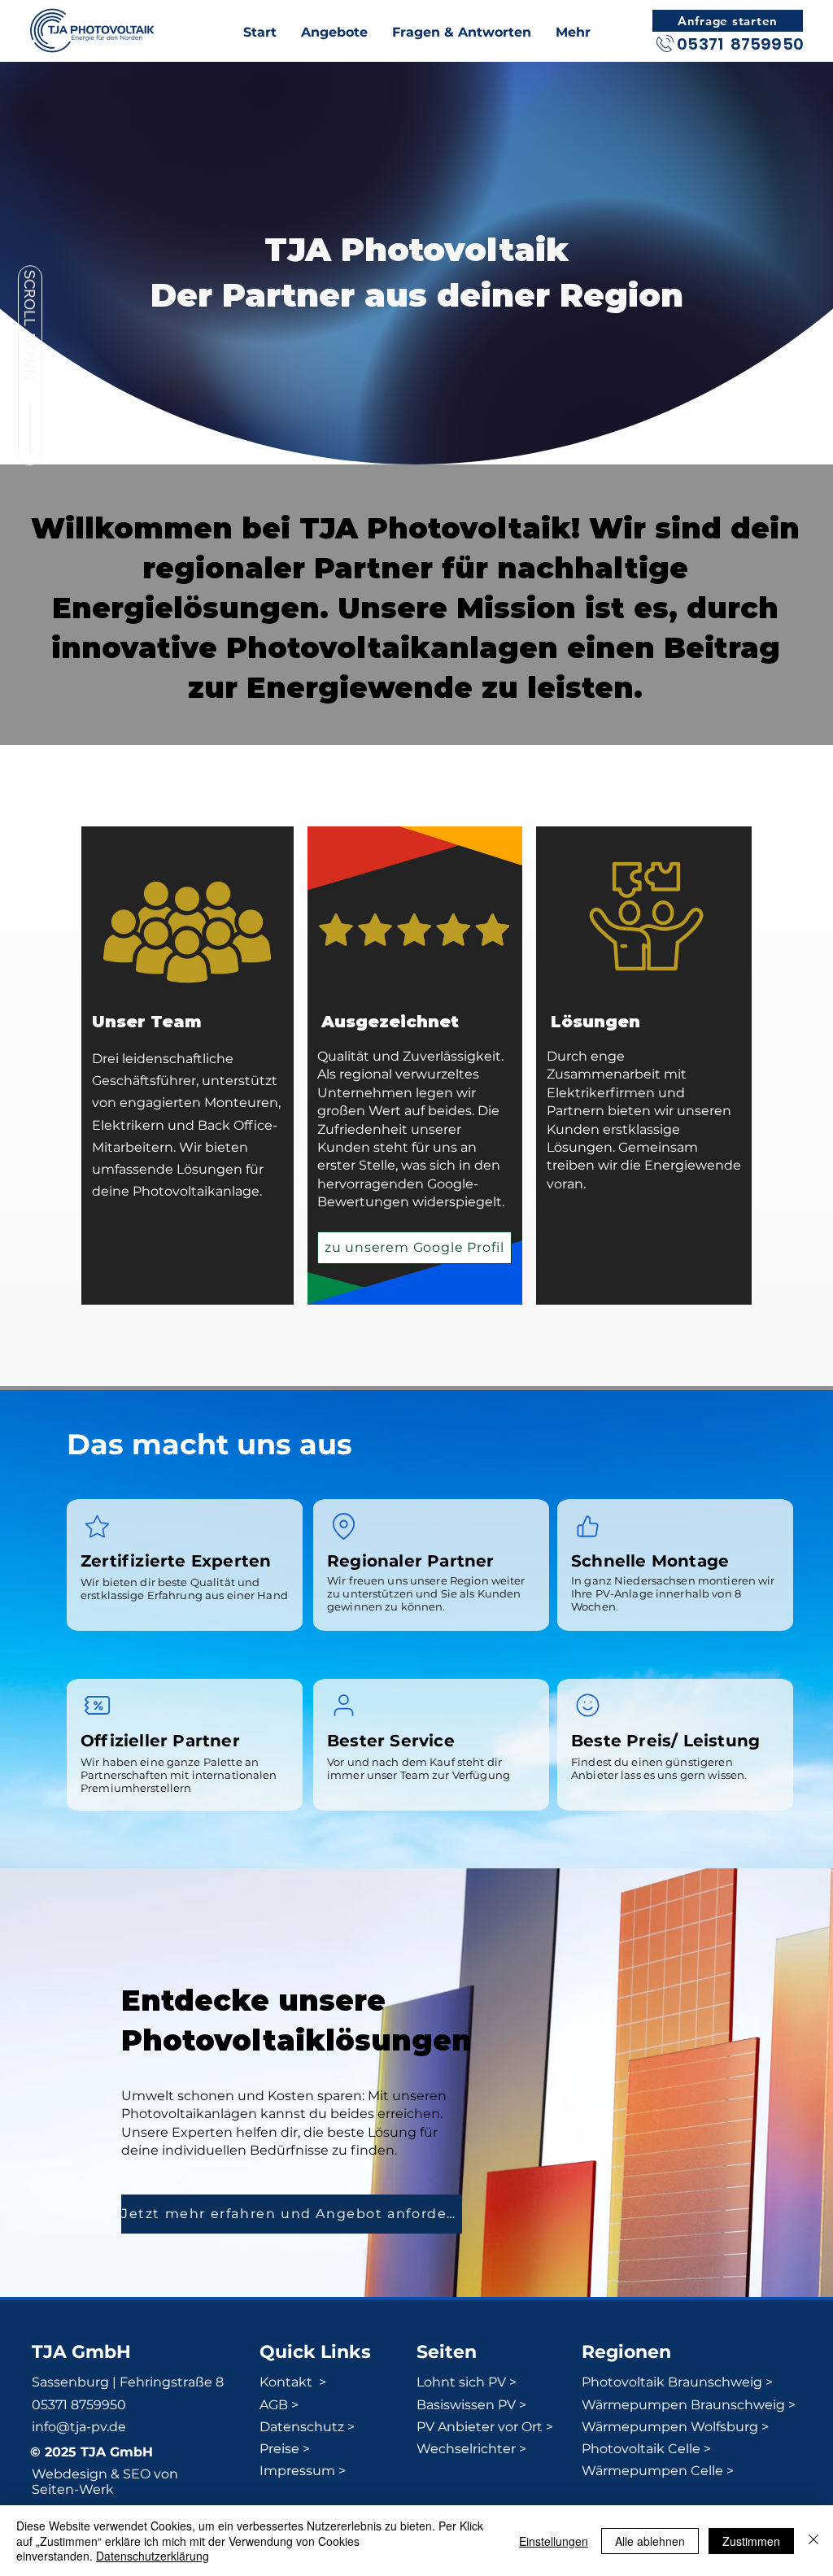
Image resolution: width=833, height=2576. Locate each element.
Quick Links (315, 2352)
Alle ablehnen (650, 2541)
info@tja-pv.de (79, 2427)
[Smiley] (587, 1705)
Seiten (447, 2352)
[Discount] (97, 1705)
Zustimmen (751, 2541)
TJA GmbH (81, 2352)
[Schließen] (813, 2541)
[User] (343, 1705)
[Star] (97, 1526)
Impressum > (303, 2471)
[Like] (587, 1526)
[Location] (343, 1526)
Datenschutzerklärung (153, 2556)
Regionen (626, 2352)
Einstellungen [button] (554, 2541)
